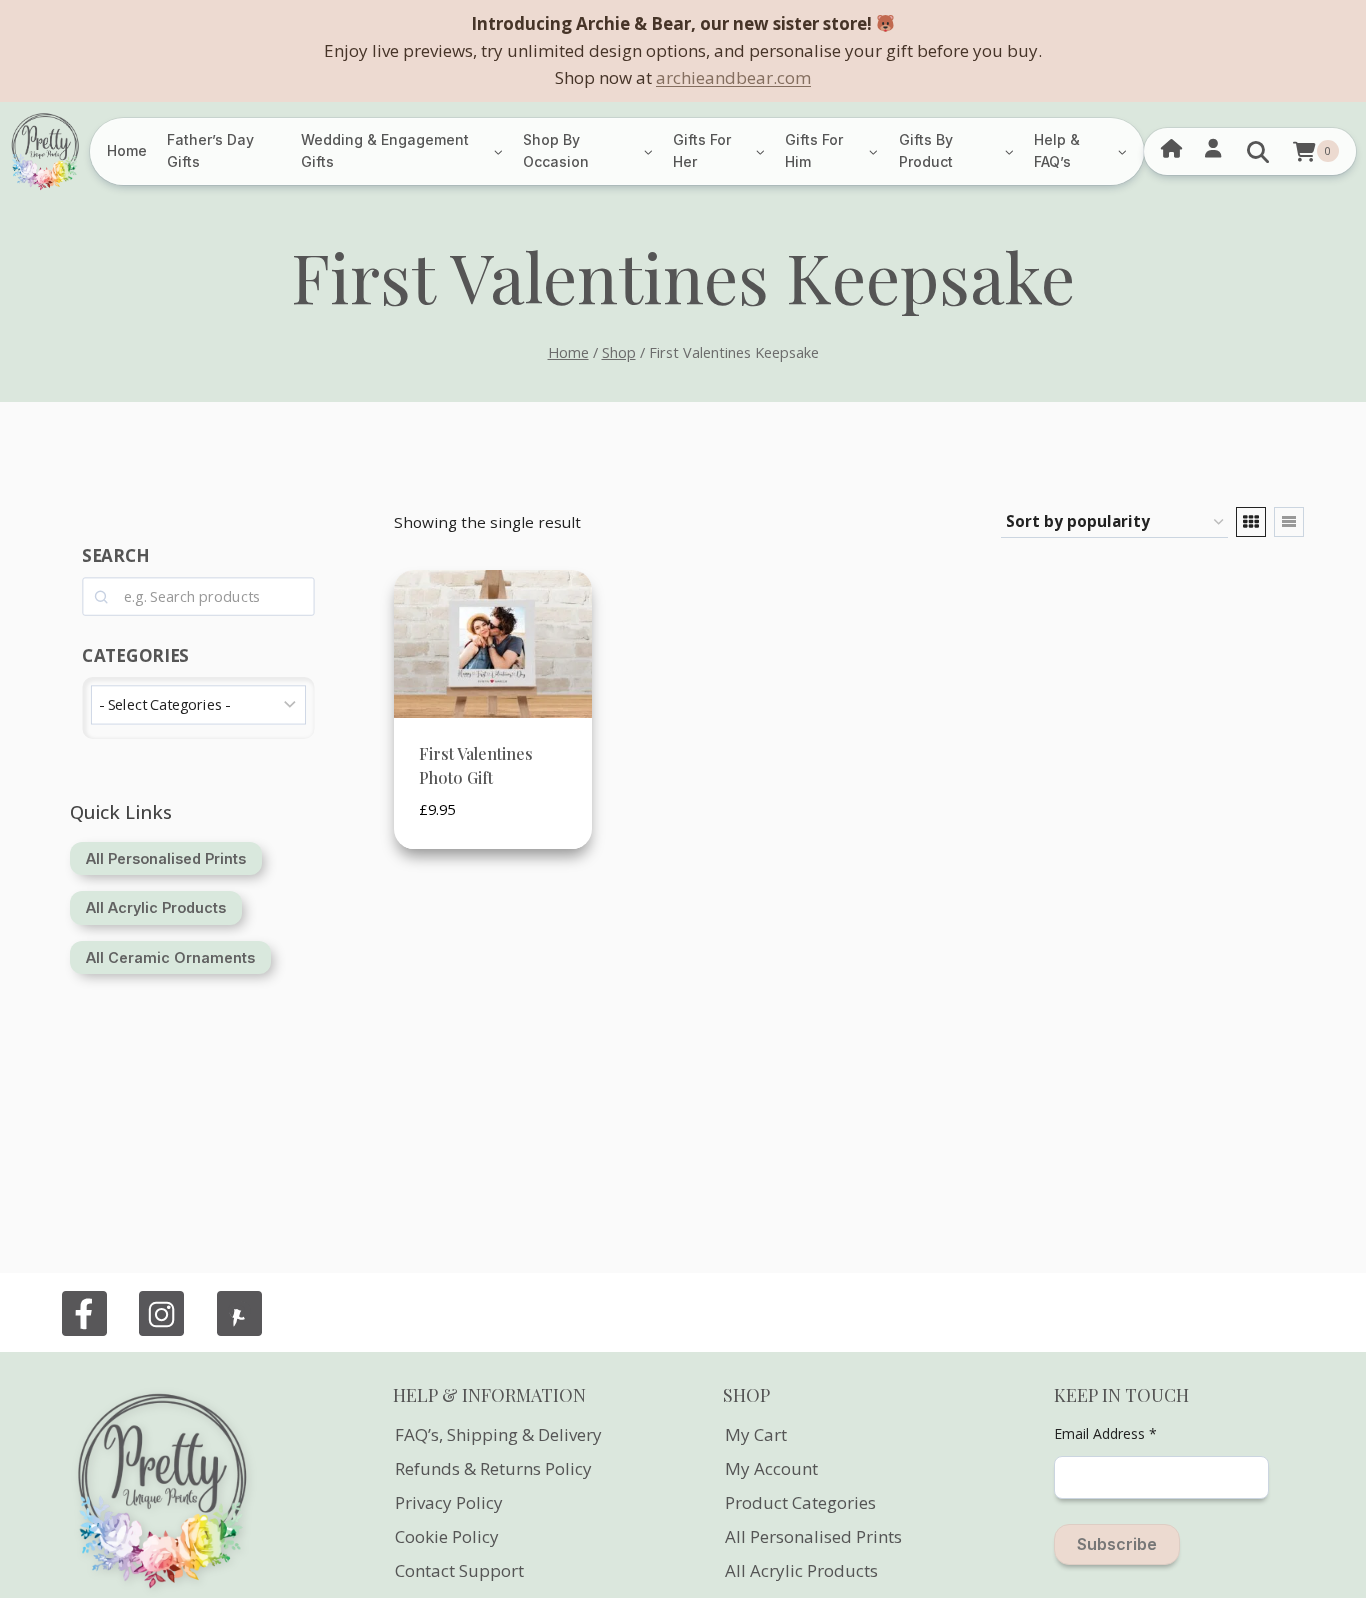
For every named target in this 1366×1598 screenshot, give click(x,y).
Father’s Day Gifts (210, 150)
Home (127, 150)
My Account (771, 1468)
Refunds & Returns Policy (493, 1468)
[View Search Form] (1258, 151)
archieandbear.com (733, 77)
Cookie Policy (447, 1536)
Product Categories (800, 1502)
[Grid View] (1251, 522)
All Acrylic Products (801, 1570)
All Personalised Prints (813, 1536)
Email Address (1105, 1433)
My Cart (756, 1434)
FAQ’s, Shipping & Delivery (498, 1434)
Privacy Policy (449, 1502)
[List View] (1289, 522)
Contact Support (459, 1570)
